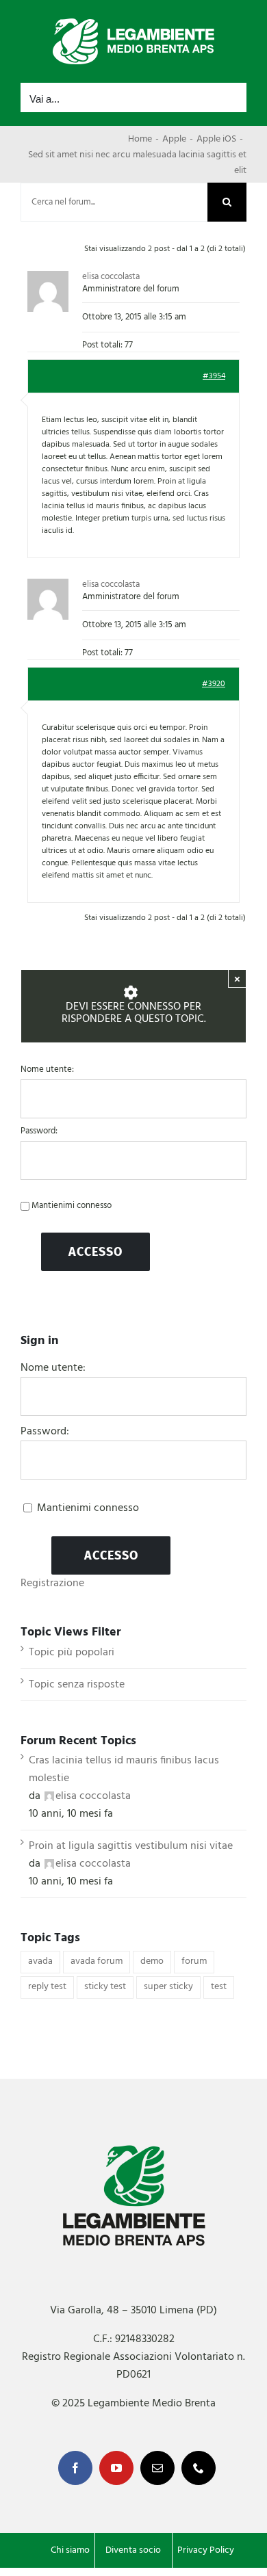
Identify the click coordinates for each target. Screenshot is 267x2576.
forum (194, 1961)
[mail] (157, 2468)
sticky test (105, 1987)
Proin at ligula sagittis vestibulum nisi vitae (131, 1846)
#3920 (214, 684)
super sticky (168, 1987)
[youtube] (116, 2468)
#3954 (214, 376)
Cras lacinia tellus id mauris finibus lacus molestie (124, 1770)
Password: (39, 1131)
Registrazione (52, 1583)
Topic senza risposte (77, 1685)
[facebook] (75, 2468)
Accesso (96, 1252)
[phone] (199, 2468)
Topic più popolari (72, 1653)
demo (152, 1961)
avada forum (97, 1961)
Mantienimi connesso (72, 1206)
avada (40, 1961)
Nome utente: (47, 1070)
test (219, 1987)
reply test (47, 1987)
